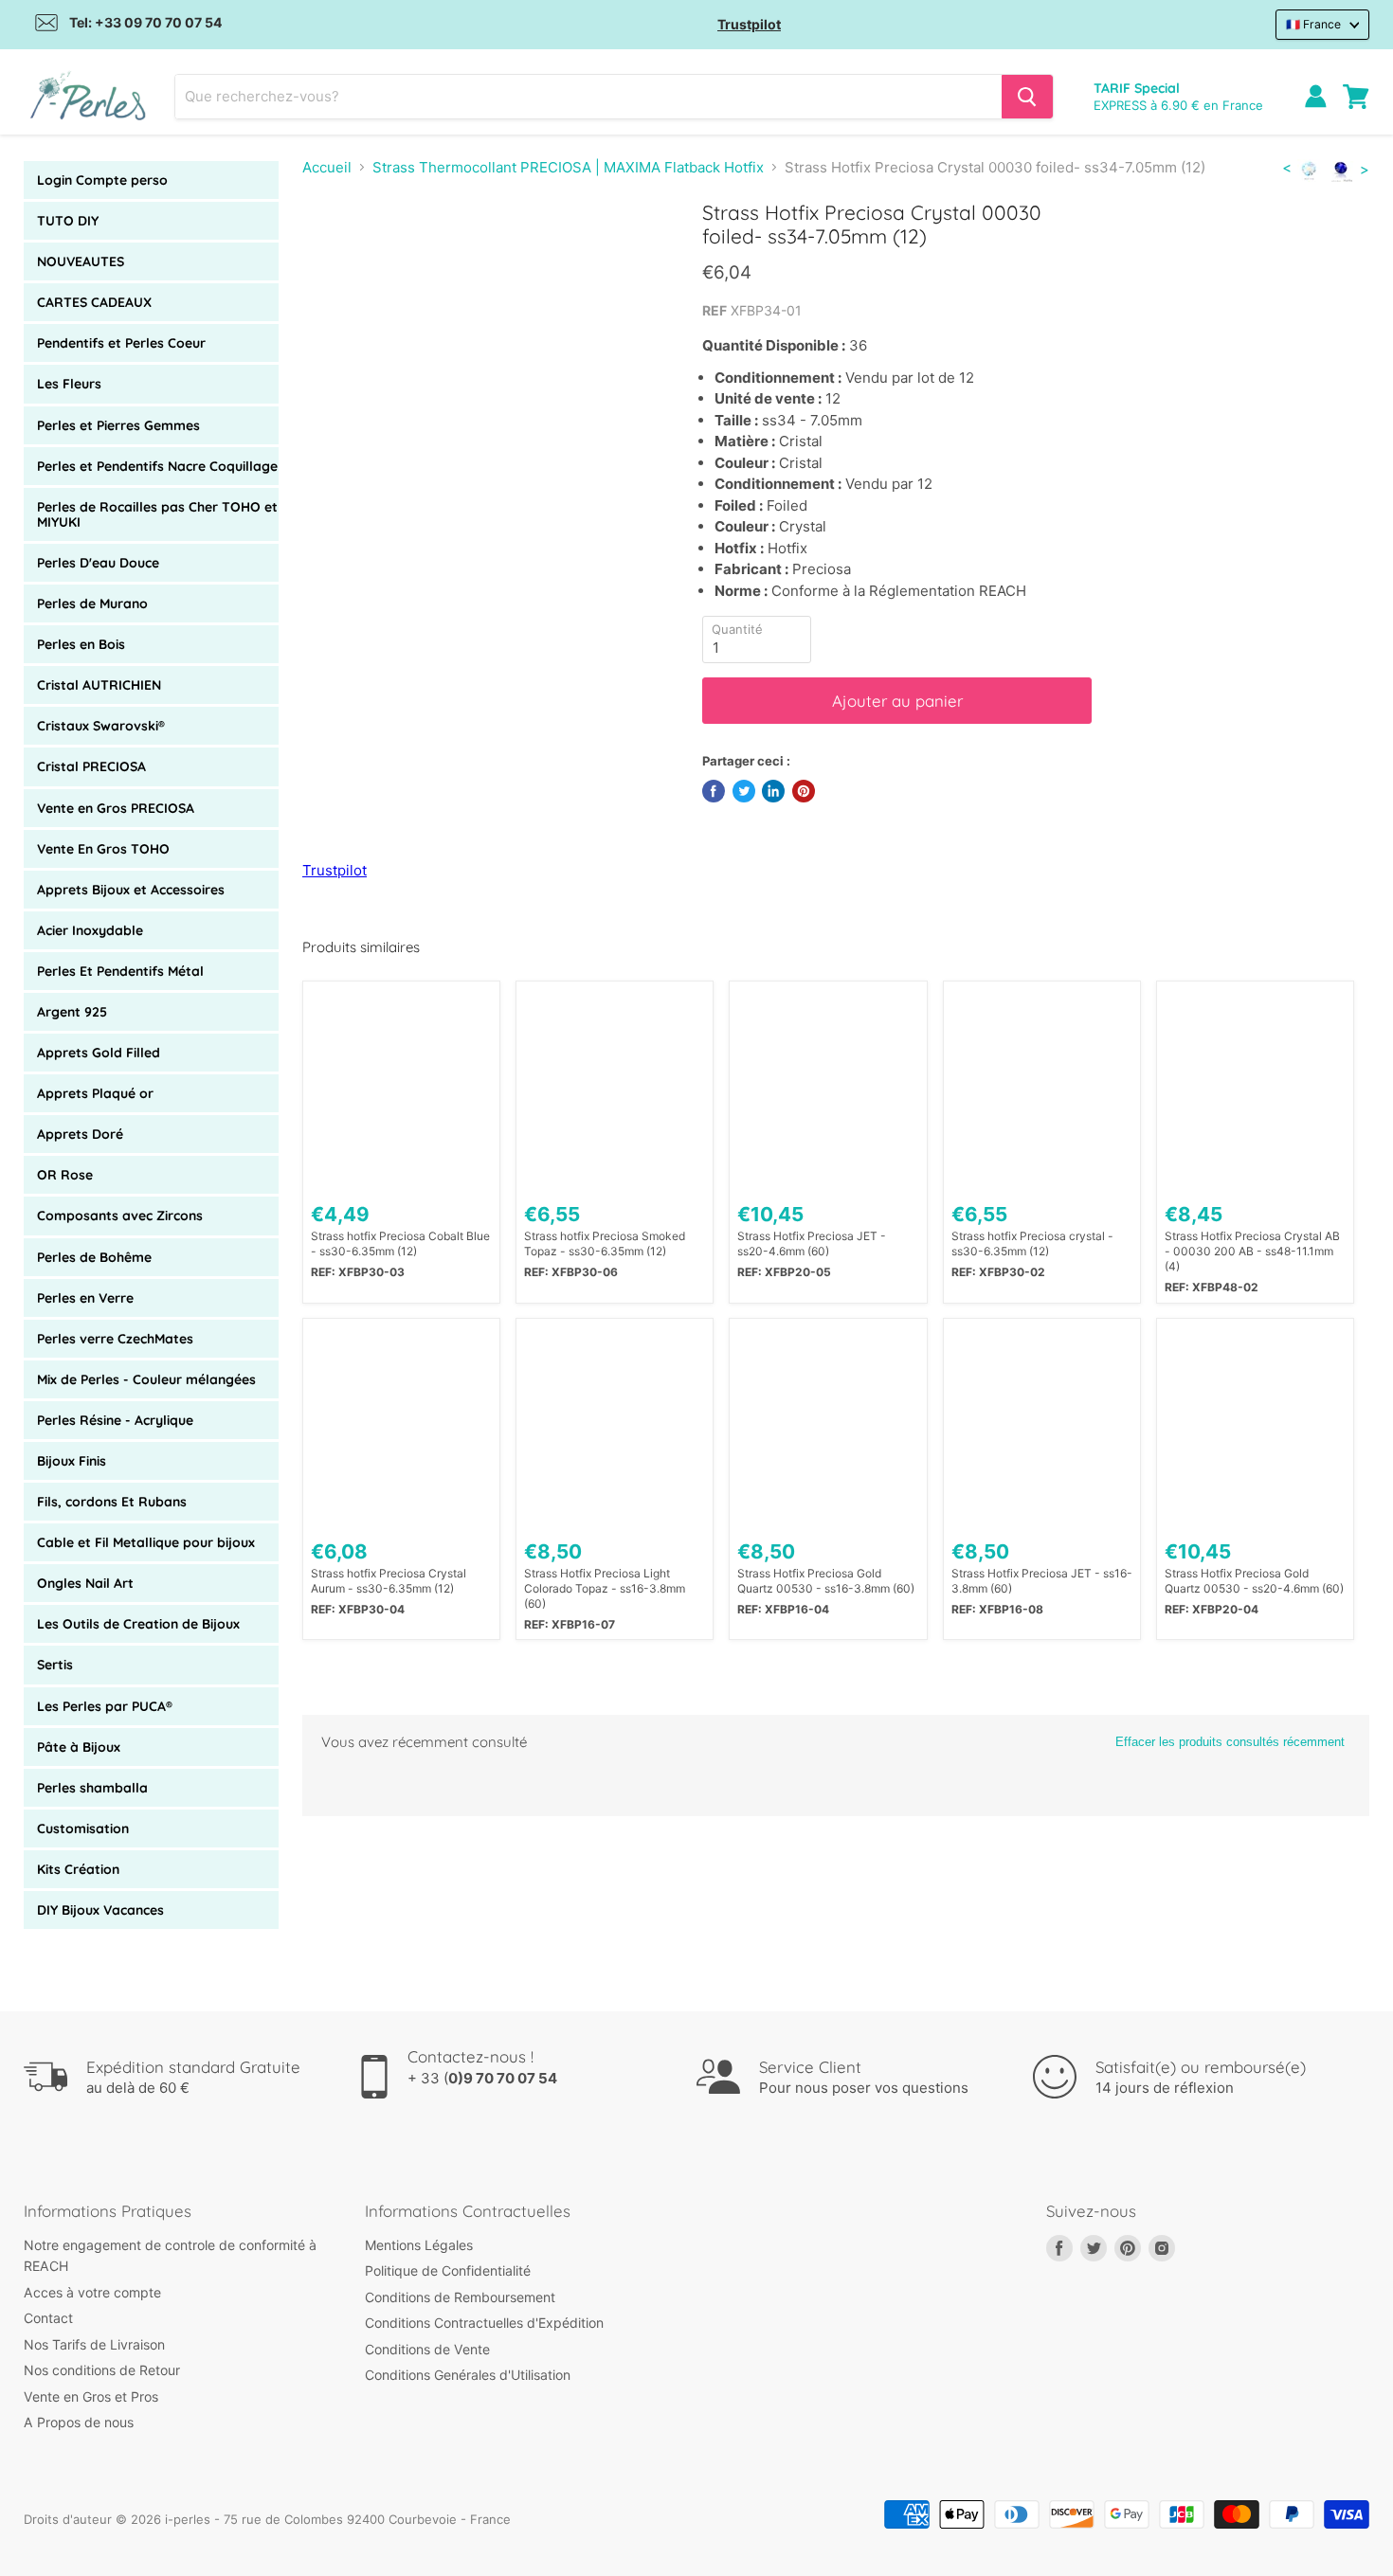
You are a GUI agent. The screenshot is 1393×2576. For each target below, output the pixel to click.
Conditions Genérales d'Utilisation (468, 2375)
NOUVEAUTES (81, 261)
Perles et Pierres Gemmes (118, 425)
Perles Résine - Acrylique (115, 1420)
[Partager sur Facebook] (714, 791)
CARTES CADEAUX (94, 302)
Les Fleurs (69, 384)
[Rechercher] (1027, 97)
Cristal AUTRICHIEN (99, 685)
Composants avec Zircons (120, 1216)
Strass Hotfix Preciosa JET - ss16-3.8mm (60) (1042, 1581)
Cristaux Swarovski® (101, 726)
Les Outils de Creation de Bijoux (138, 1624)
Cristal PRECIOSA (91, 766)
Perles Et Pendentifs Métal (120, 971)
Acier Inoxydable (90, 930)
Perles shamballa (92, 1788)
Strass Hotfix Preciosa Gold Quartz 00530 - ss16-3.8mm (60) (826, 1581)
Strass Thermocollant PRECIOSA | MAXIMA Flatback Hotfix (568, 167)
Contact (48, 2318)
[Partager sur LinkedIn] (773, 791)
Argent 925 (72, 1012)
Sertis (55, 1665)
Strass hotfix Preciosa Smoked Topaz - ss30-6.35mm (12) (605, 1243)
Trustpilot (749, 24)
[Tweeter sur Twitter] (744, 791)
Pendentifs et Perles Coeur (121, 343)
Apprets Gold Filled (99, 1053)
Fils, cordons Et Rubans (112, 1502)
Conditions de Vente (427, 2349)
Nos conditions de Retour (102, 2370)
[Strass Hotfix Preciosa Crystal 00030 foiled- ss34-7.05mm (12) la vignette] (338, 254)
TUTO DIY (68, 221)
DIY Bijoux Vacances (100, 1910)
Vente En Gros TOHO (103, 849)
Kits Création (78, 1869)
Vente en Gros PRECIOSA (116, 808)
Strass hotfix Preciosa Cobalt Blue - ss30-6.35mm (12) (400, 1243)
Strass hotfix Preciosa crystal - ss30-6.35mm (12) (1032, 1243)
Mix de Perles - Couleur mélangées (146, 1379)
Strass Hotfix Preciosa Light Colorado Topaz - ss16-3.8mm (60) (605, 1588)
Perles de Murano (92, 603)
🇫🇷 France (1313, 24)
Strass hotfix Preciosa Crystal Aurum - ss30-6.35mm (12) (389, 1581)
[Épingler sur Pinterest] (804, 791)
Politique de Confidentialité (448, 2270)
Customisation (83, 1828)
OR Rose (65, 1175)
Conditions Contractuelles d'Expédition (484, 2323)
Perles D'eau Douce (98, 563)
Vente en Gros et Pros (91, 2396)
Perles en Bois (81, 644)
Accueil (327, 167)
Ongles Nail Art (85, 1583)
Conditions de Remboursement (460, 2297)
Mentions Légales (419, 2245)
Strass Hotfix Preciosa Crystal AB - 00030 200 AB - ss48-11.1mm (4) (1252, 1251)
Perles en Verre (85, 1298)
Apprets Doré (80, 1134)
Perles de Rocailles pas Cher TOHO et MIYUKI (157, 514)
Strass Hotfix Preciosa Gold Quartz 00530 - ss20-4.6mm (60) (1254, 1581)
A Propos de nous (79, 2422)
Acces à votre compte (92, 2292)
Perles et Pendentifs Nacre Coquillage (157, 466)
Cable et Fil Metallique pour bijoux (146, 1542)
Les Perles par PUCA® (105, 1706)
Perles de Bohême (94, 1257)
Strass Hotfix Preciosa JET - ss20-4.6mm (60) (812, 1243)
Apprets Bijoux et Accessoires (131, 890)
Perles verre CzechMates (115, 1339)
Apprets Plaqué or (95, 1093)
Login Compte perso (102, 180)
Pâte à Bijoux (79, 1747)
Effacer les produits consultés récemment (1230, 1742)
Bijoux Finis (72, 1461)
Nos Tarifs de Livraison (94, 2344)
